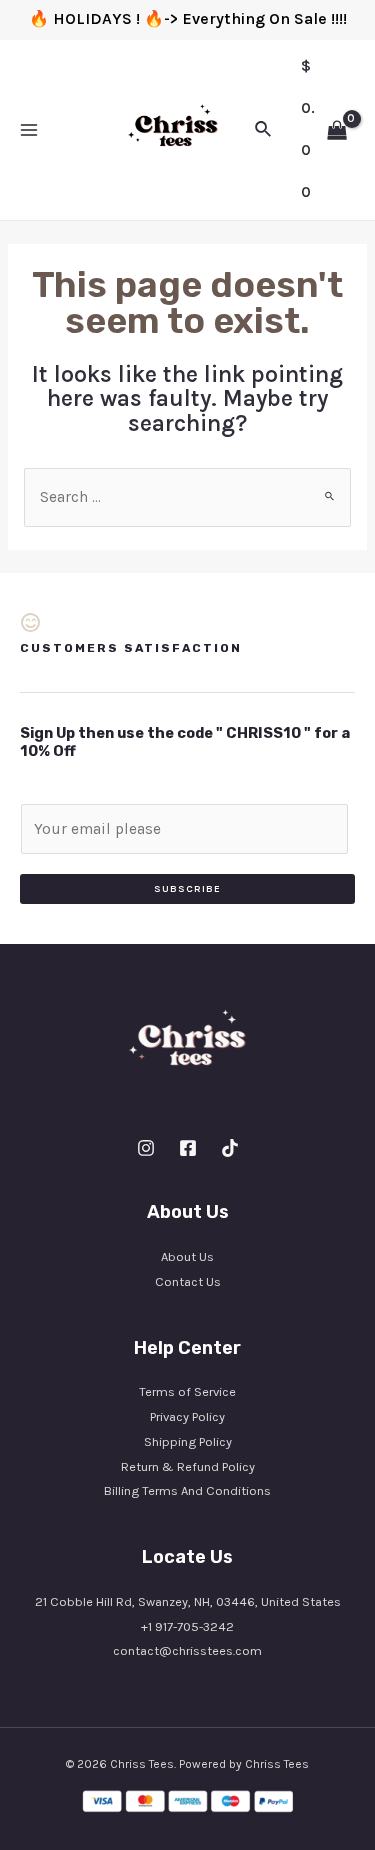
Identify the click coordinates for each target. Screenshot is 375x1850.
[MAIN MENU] (29, 130)
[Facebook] (188, 1148)
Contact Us (188, 1281)
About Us (187, 1256)
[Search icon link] (264, 130)
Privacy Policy (187, 1416)
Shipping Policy (188, 1441)
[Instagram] (146, 1148)
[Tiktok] (230, 1148)
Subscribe (187, 889)
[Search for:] (187, 497)
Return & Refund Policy (188, 1466)
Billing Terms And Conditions (187, 1490)
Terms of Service (187, 1391)
